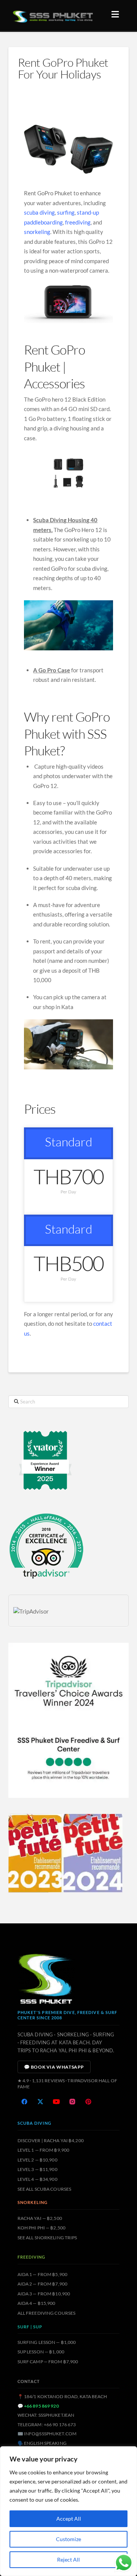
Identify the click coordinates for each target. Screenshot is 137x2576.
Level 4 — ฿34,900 (37, 2179)
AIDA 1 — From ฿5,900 (42, 2274)
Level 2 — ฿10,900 (37, 2160)
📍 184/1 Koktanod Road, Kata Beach (62, 2396)
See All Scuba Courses (45, 2189)
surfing (66, 212)
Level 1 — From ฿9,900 (44, 2150)
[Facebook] (24, 2102)
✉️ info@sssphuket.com (47, 2434)
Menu (117, 14)
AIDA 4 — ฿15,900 (37, 2303)
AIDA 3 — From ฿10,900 (44, 2294)
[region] (68, 2511)
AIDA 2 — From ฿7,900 (42, 2284)
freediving (78, 222)
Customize (68, 2539)
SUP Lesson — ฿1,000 (41, 2352)
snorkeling (37, 232)
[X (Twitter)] (40, 2102)
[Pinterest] (88, 2102)
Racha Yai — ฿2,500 (40, 2218)
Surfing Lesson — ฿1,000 (47, 2342)
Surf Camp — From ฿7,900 (48, 2362)
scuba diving (39, 212)
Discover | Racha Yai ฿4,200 (51, 2140)
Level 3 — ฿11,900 (37, 2169)
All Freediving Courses (47, 2313)
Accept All (69, 2519)
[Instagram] (72, 2102)
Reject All (68, 2560)
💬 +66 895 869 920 (38, 2406)
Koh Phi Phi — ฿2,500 (41, 2228)
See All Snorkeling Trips (47, 2238)
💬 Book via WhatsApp (54, 2067)
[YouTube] (56, 2102)
